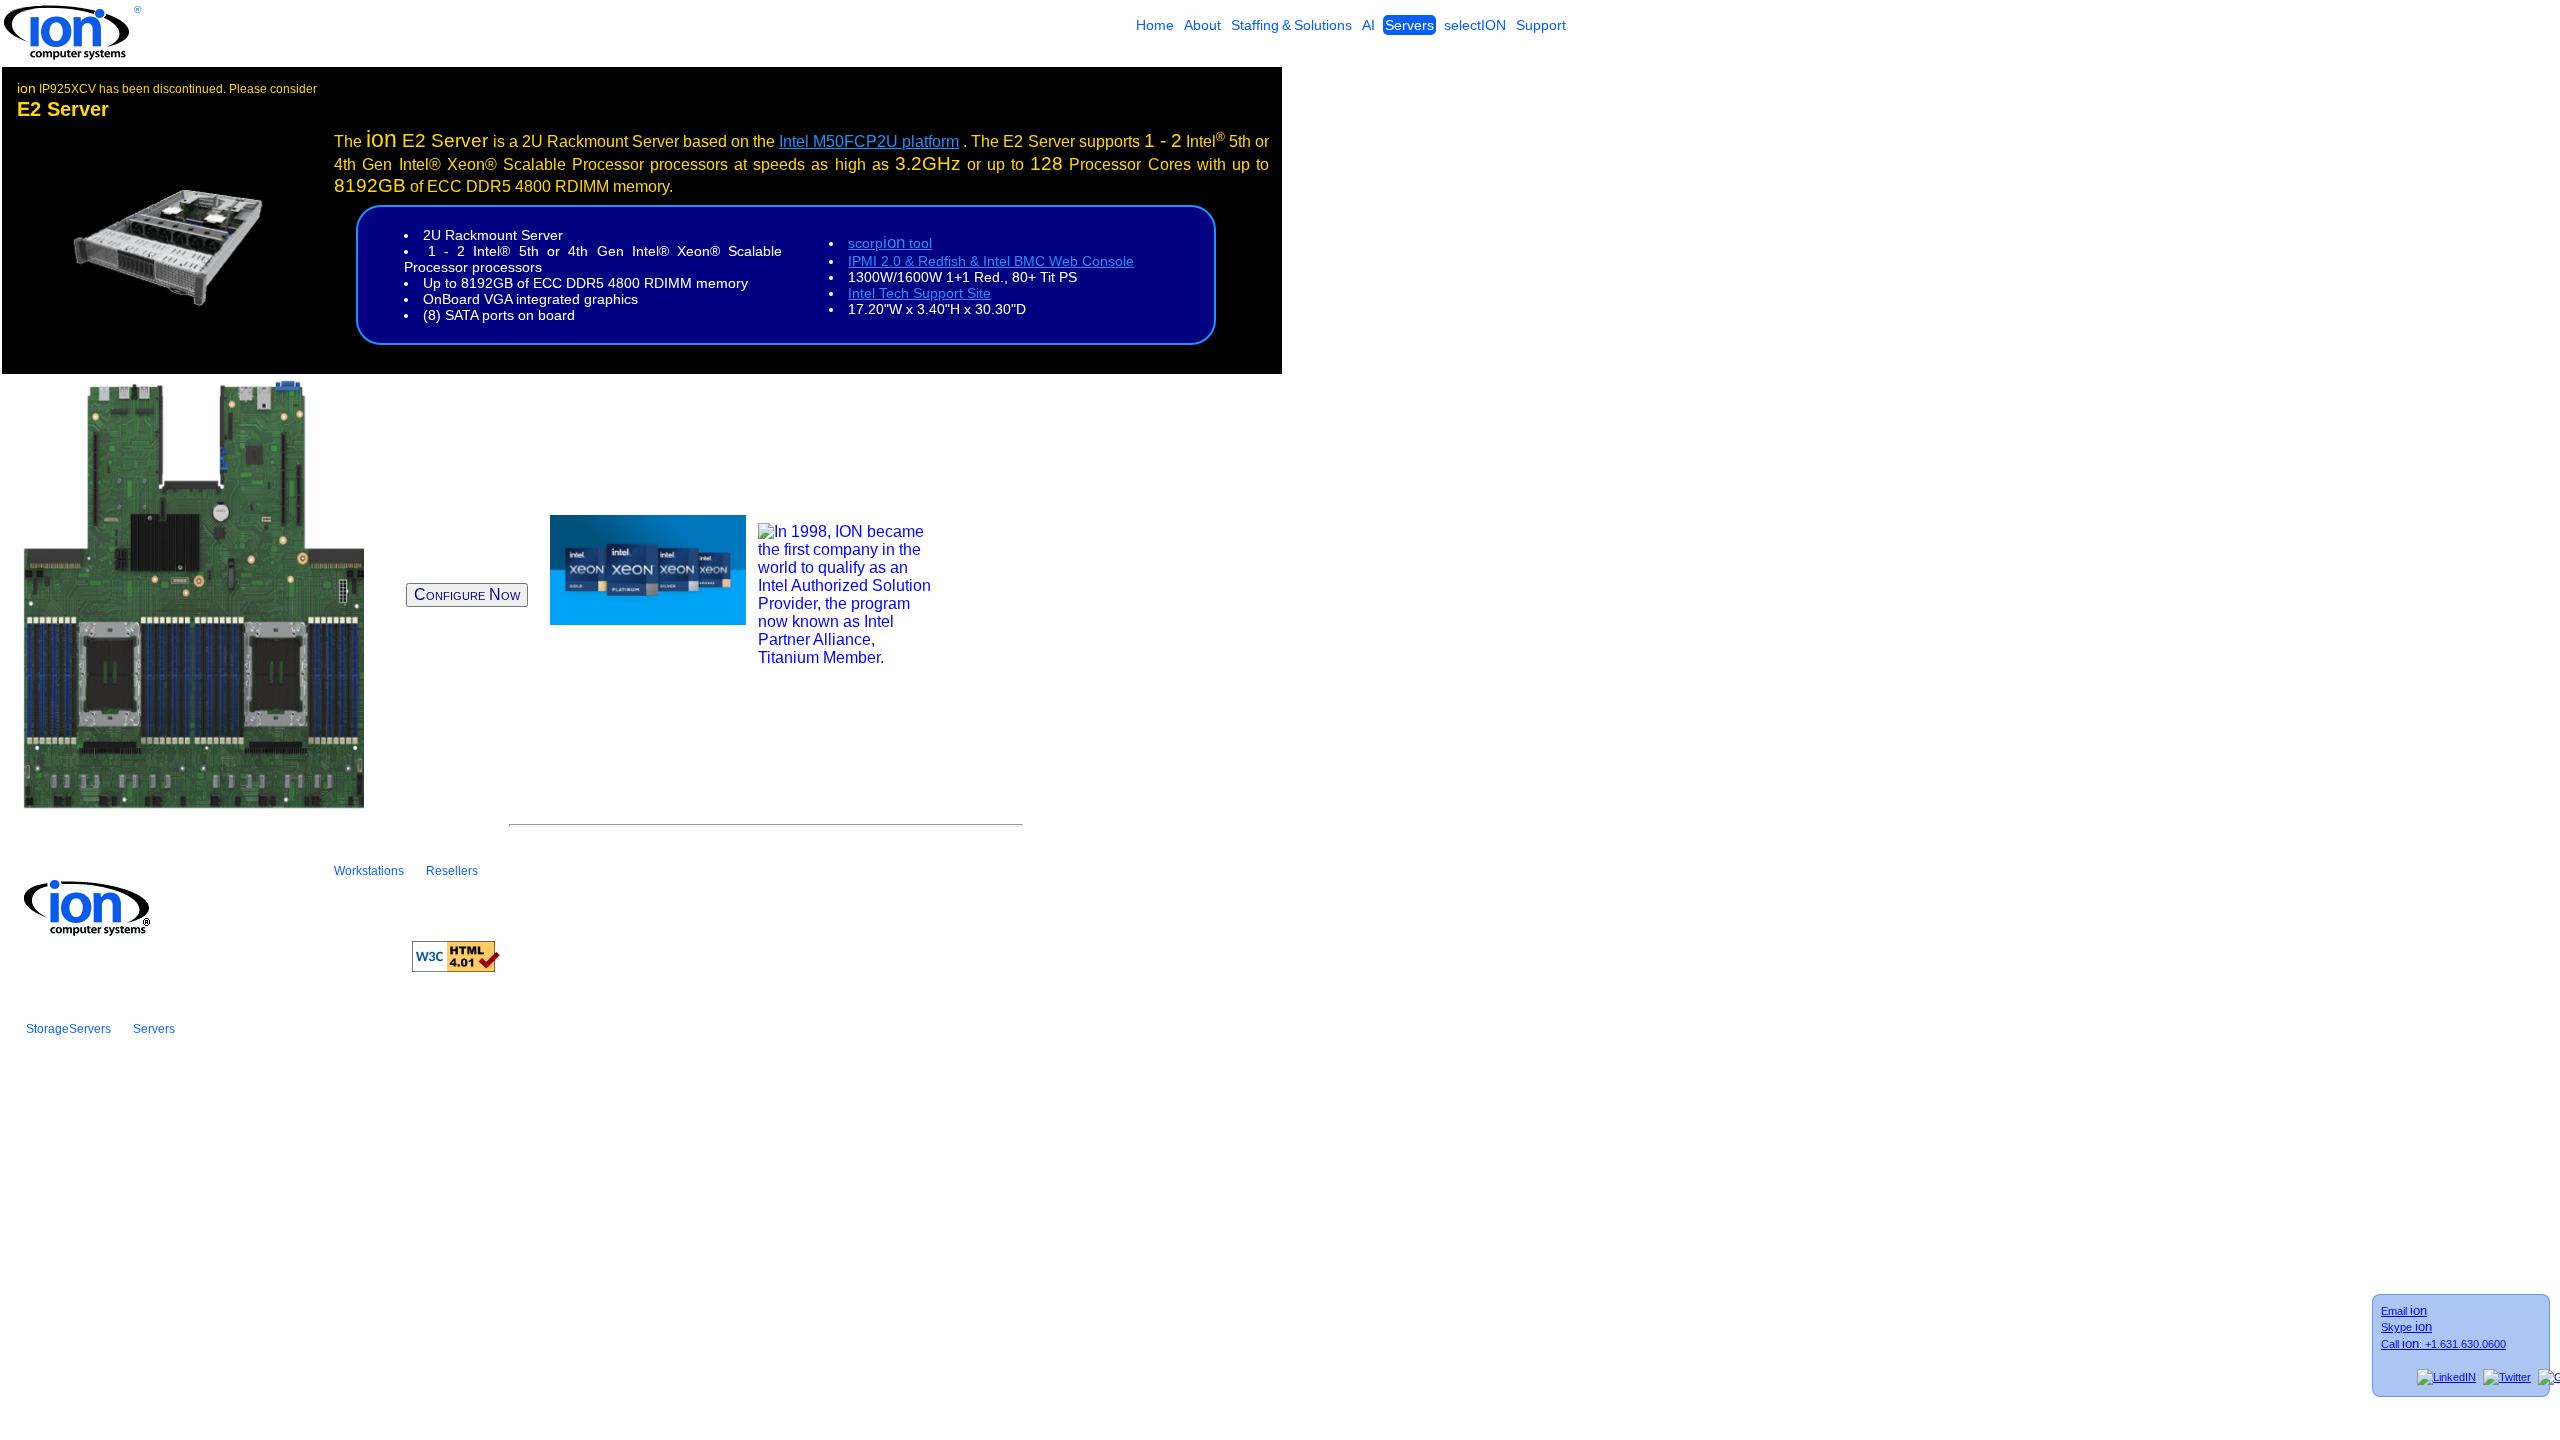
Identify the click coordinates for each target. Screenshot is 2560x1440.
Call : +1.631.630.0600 (2443, 1344)
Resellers (452, 871)
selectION (1475, 25)
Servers (1409, 25)
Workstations (369, 871)
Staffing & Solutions (1291, 25)
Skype (2406, 1327)
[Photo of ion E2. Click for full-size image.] (164, 302)
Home (1155, 25)
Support (1541, 25)
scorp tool (890, 243)
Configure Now (467, 594)
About (1202, 25)
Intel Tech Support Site (919, 293)
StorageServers (68, 1029)
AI (1368, 25)
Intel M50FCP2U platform (869, 141)
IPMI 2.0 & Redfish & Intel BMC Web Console (991, 261)
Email (2404, 1311)
